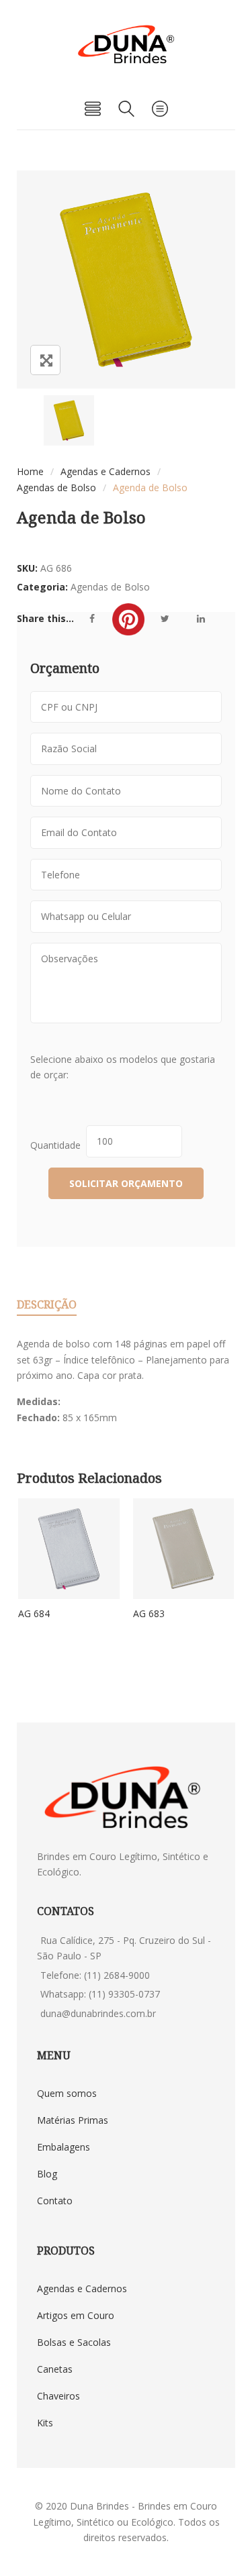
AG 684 (34, 1613)
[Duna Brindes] (126, 44)
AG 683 (149, 1613)
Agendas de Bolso (56, 487)
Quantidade (58, 1145)
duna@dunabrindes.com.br (98, 2013)
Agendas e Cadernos (106, 471)
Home (30, 471)
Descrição (47, 1304)
